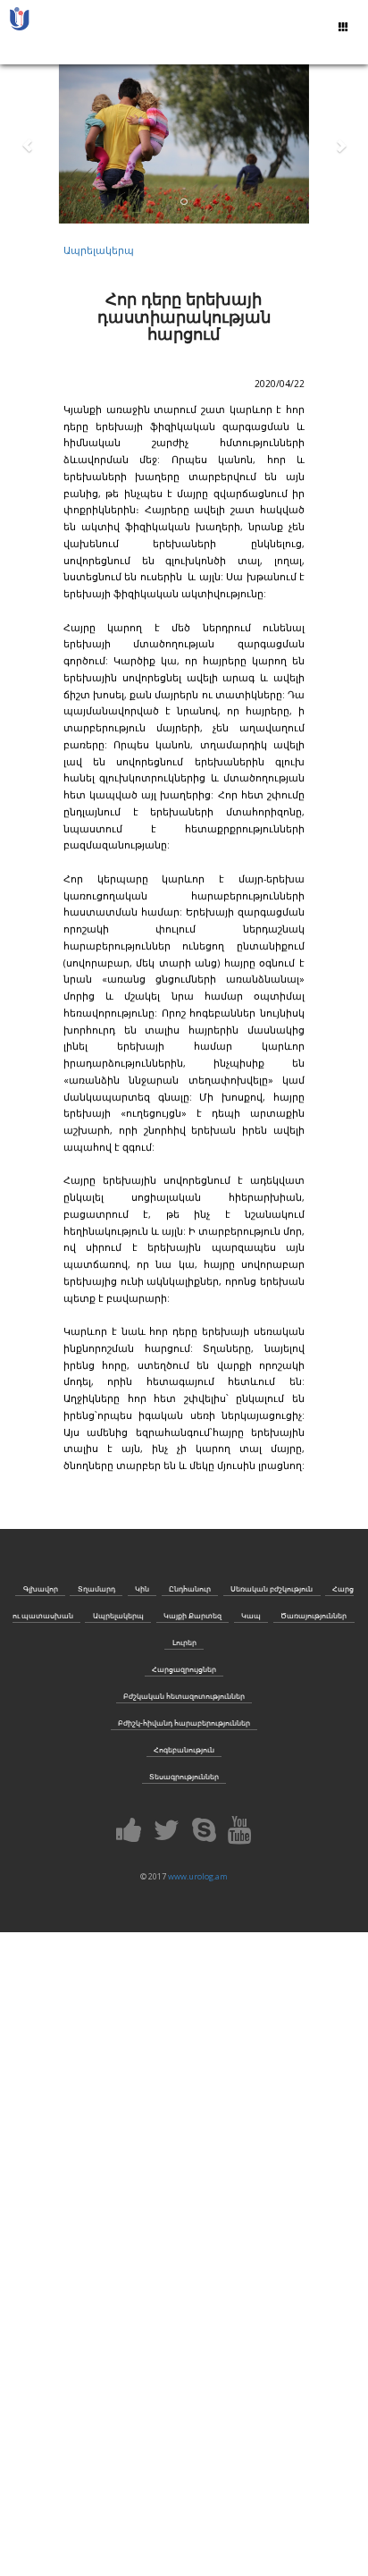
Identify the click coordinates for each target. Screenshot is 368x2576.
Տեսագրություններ (184, 1776)
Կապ (251, 1615)
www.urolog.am (198, 1876)
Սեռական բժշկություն (272, 1588)
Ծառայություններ (314, 1615)
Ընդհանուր (190, 1588)
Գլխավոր (41, 1588)
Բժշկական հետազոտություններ (184, 1696)
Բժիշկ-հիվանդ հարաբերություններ (184, 1723)
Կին (142, 1588)
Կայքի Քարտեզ (192, 1615)
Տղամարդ (96, 1588)
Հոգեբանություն (184, 1749)
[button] (28, 140)
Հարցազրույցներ (184, 1669)
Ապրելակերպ (99, 250)
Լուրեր (184, 1642)
